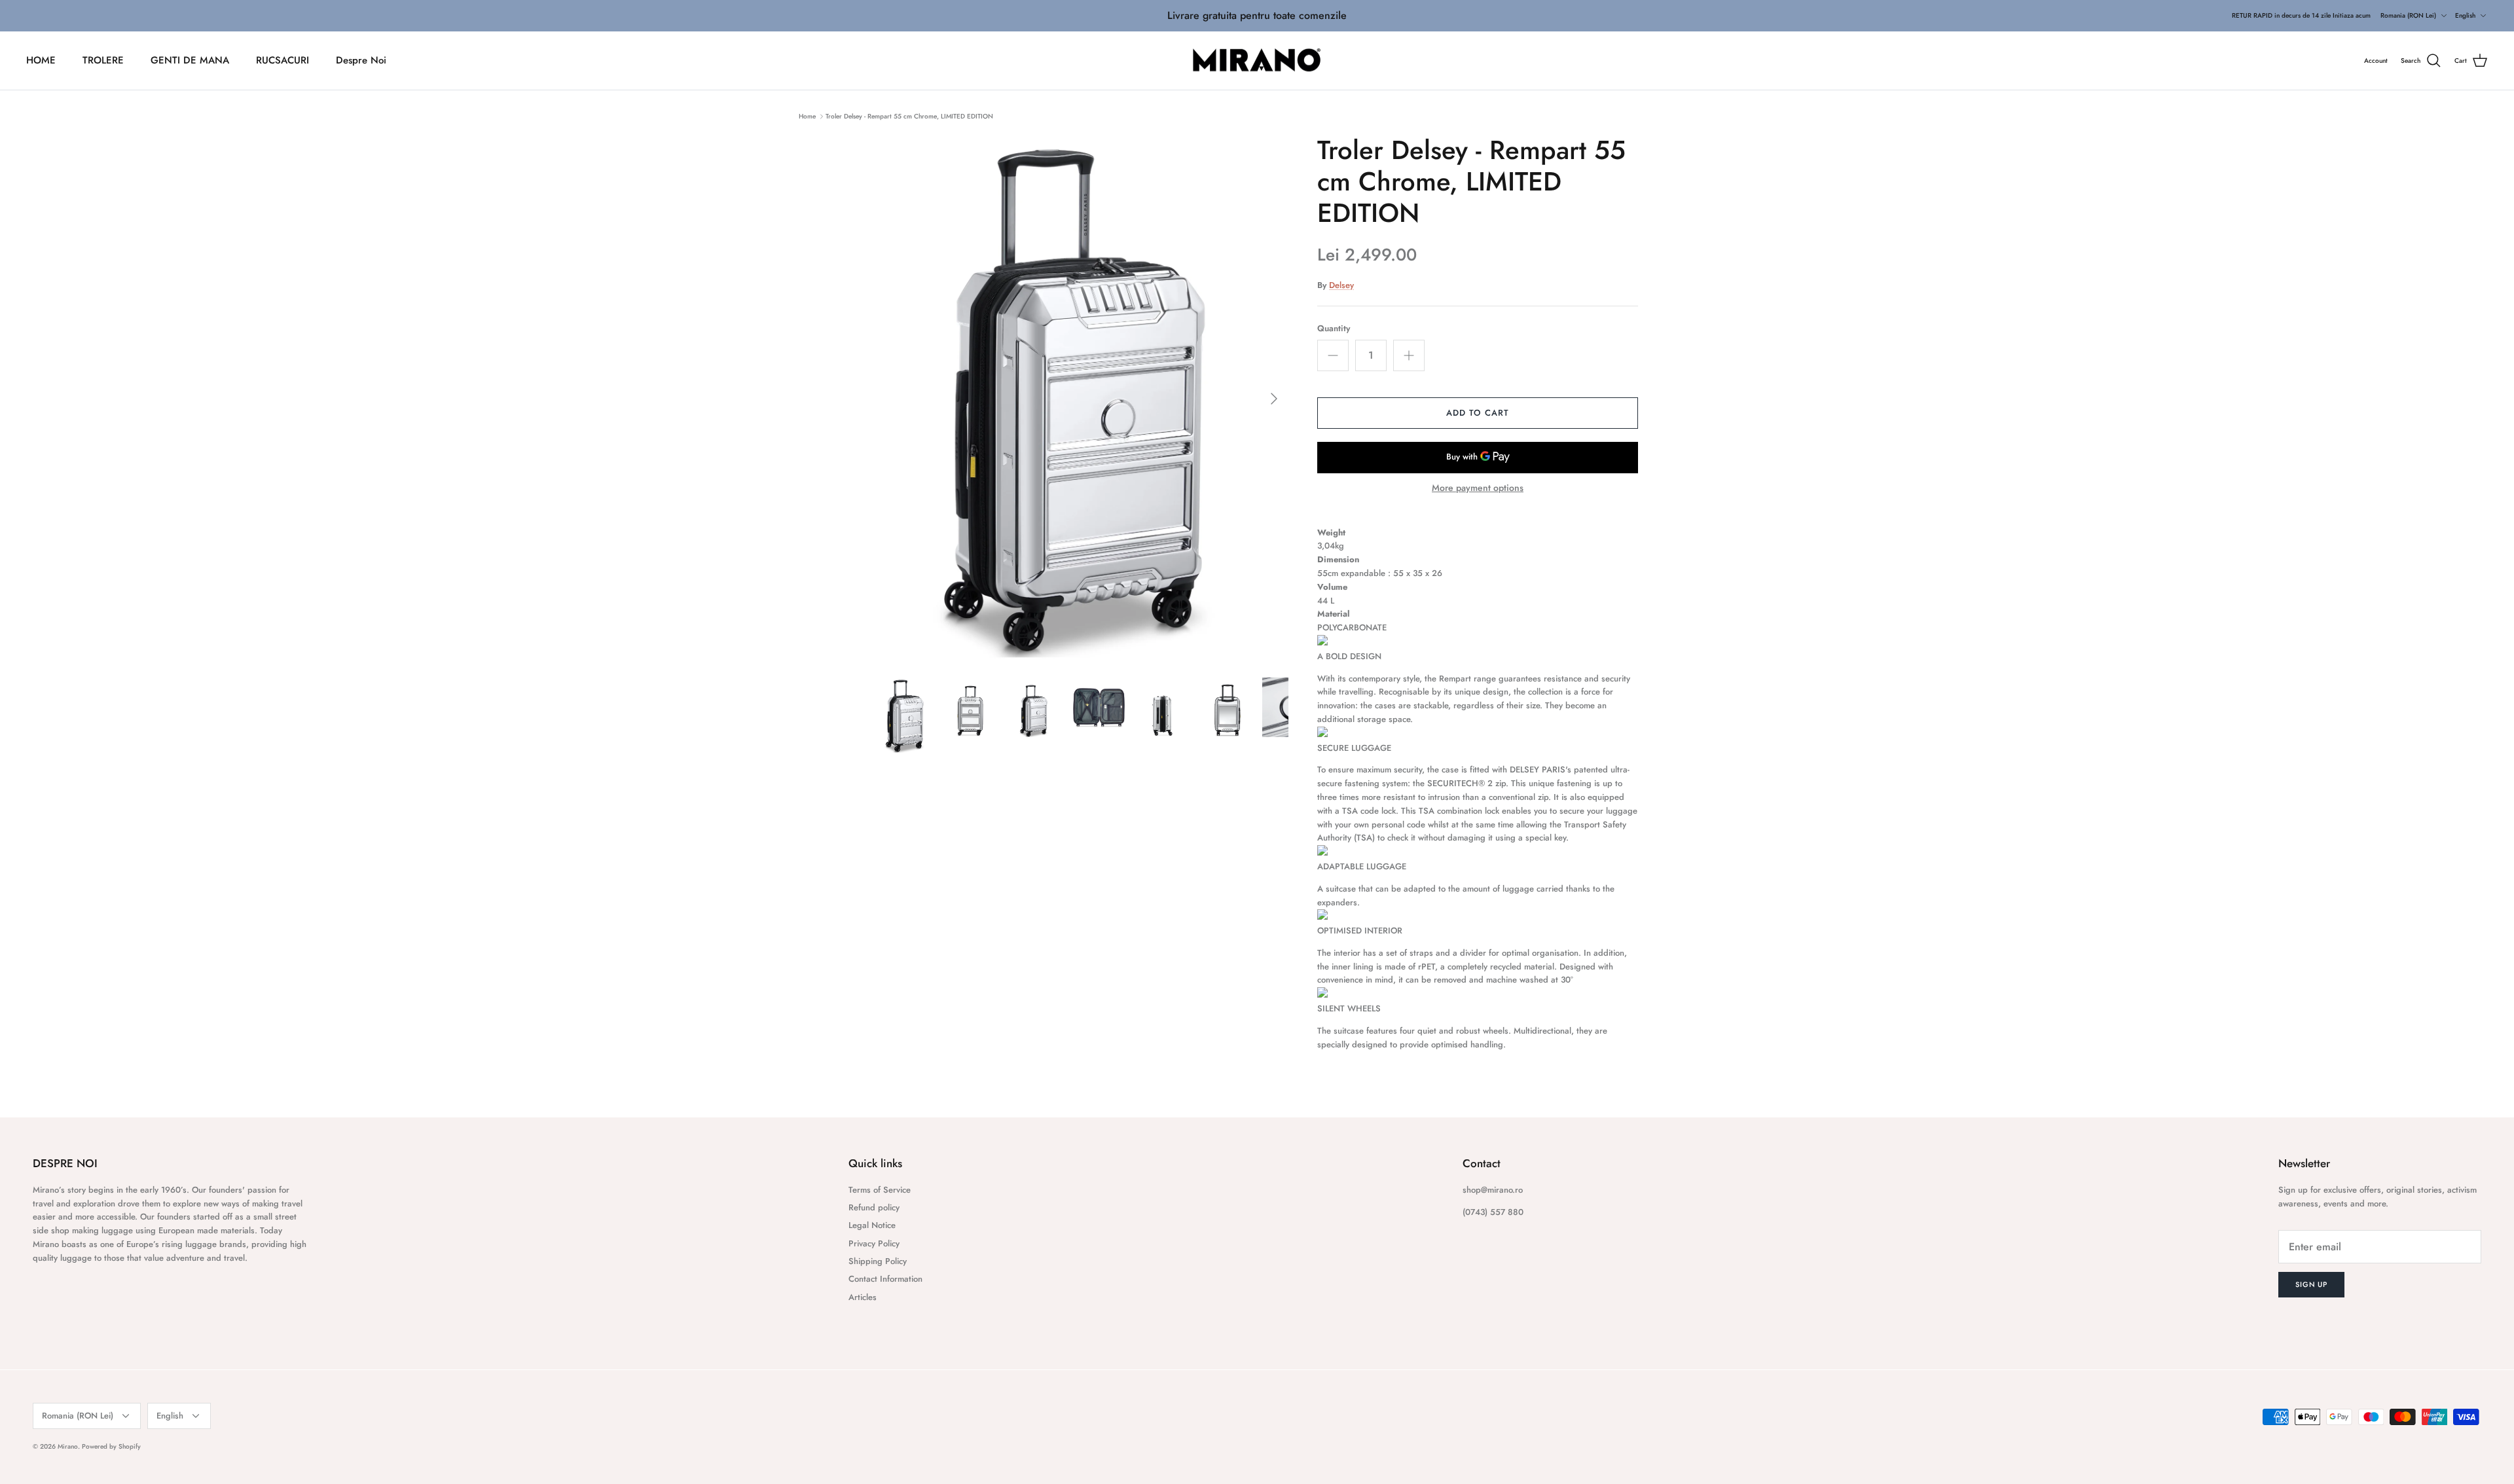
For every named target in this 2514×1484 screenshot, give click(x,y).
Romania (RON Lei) (2408, 15)
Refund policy (874, 1207)
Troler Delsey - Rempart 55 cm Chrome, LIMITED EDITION (909, 116)
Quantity (1334, 329)
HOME (41, 60)
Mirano (68, 1446)
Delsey (1341, 285)
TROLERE (103, 60)
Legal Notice (872, 1225)
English (2465, 15)
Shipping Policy (878, 1261)
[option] (1082, 398)
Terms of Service (880, 1190)
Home (807, 116)
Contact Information (885, 1279)
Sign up (2311, 1284)
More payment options (1478, 488)
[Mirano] (1257, 61)
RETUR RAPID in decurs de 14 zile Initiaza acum (2301, 15)
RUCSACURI (282, 60)
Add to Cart (1477, 413)
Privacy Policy (874, 1243)
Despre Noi (361, 60)
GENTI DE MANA (190, 60)
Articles (863, 1297)
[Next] (1274, 399)
